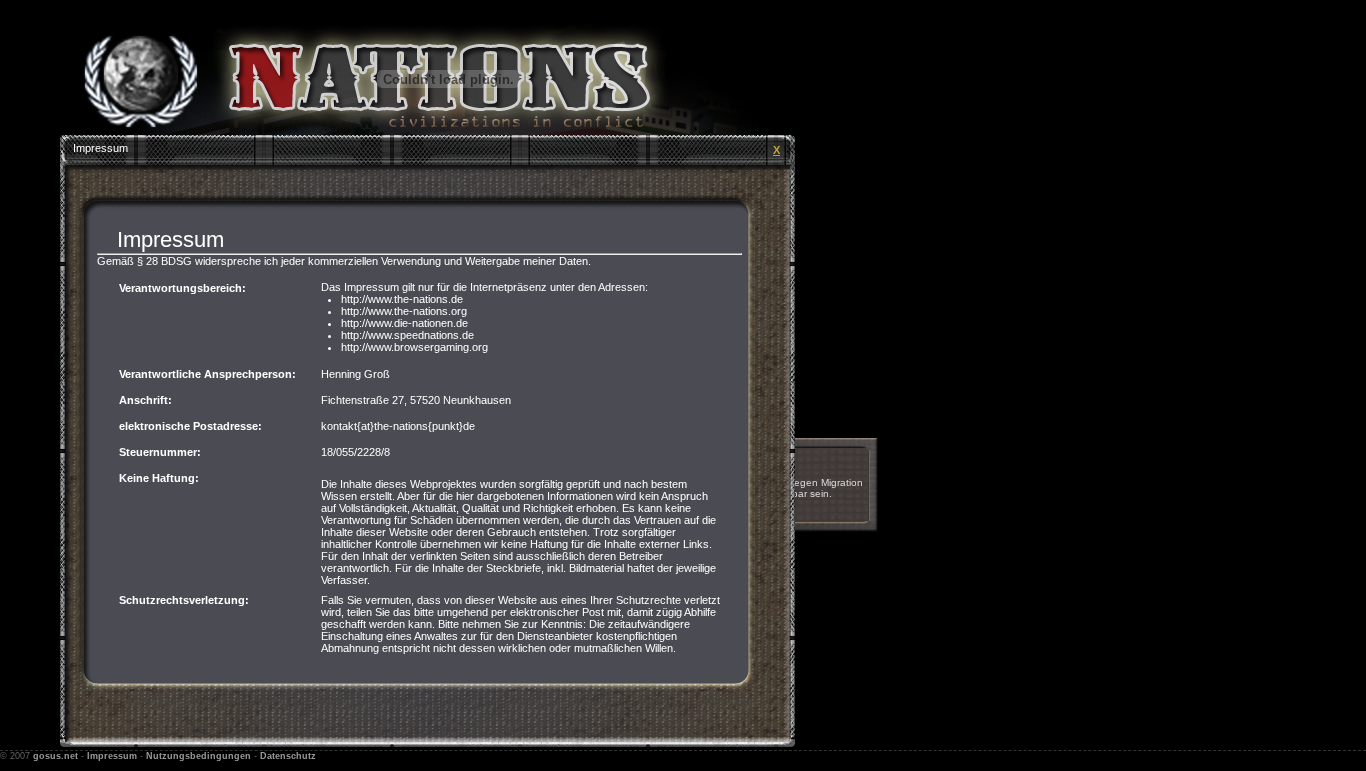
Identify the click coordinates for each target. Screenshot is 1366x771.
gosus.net (55, 756)
